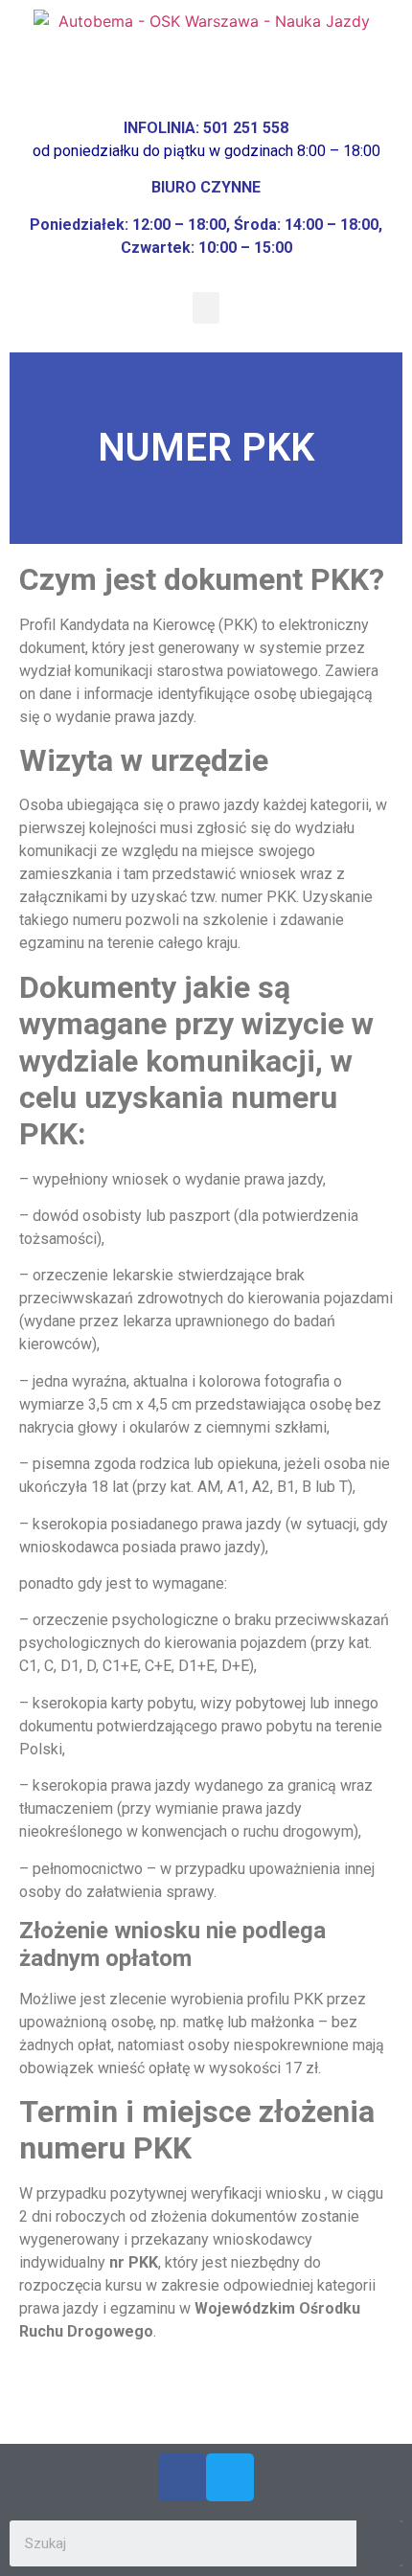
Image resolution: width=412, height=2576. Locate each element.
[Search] (379, 2543)
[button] (206, 308)
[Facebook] (182, 2477)
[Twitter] (230, 2477)
